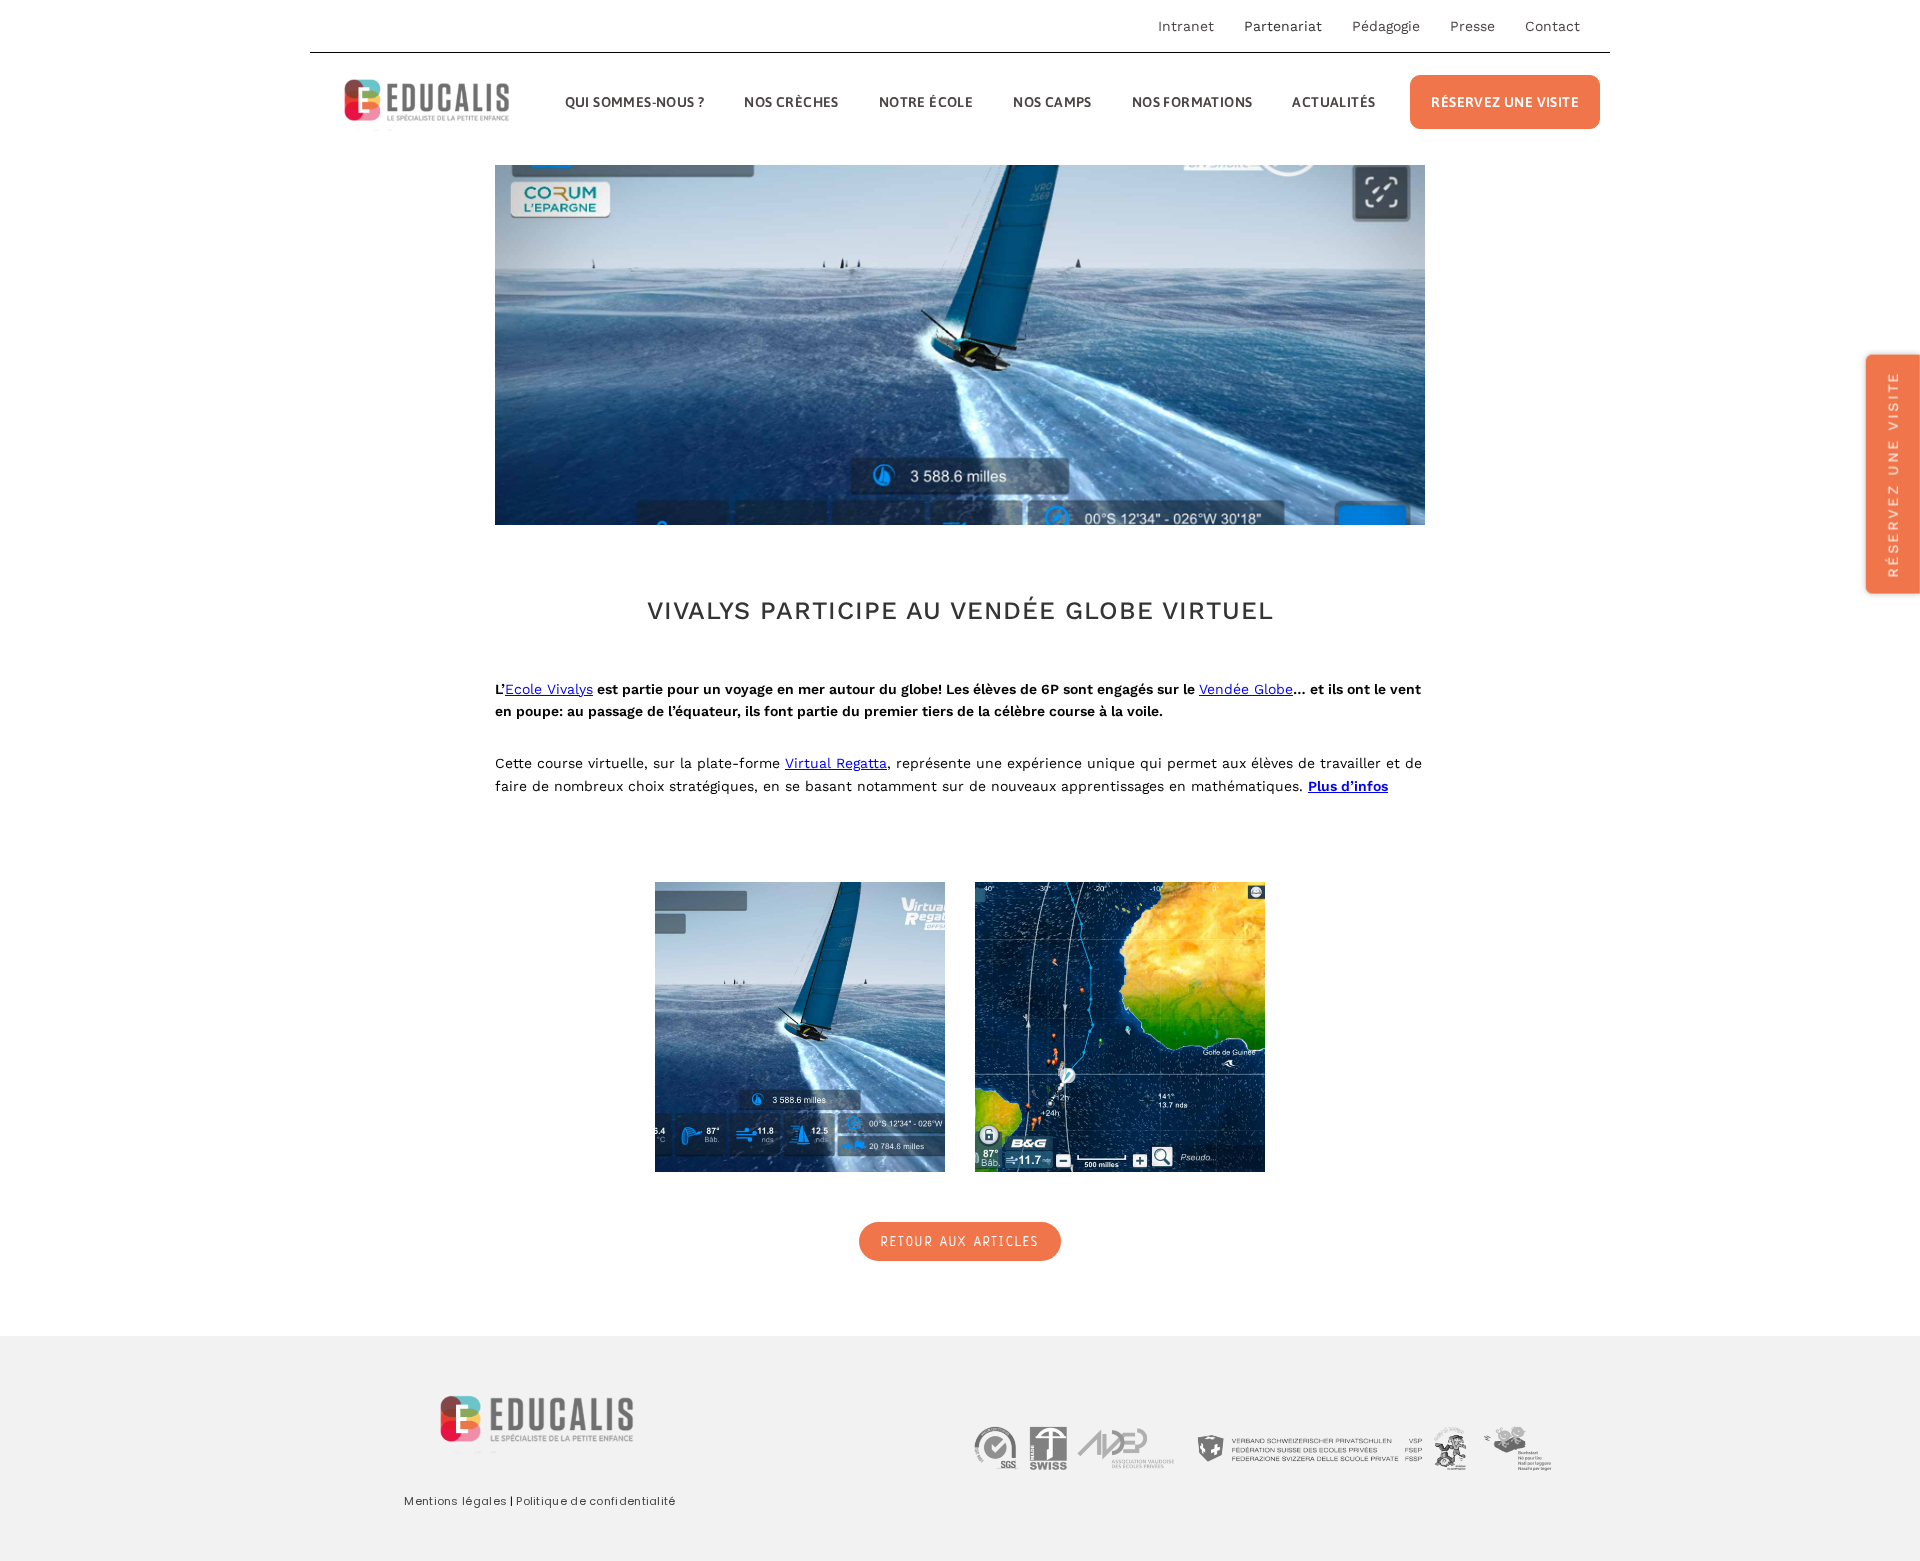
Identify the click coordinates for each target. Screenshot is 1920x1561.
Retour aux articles (960, 1243)
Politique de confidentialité (595, 1501)
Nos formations (1192, 102)
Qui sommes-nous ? (635, 102)
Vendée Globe (1246, 689)
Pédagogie (1386, 26)
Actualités (1333, 102)
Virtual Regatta (836, 763)
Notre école (926, 102)
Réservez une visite (1505, 102)
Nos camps (1052, 102)
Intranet (1186, 26)
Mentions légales (455, 1501)
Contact (1552, 26)
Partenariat (1283, 26)
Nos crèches (791, 102)
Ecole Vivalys (549, 689)
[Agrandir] (919, 908)
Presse (1472, 26)
